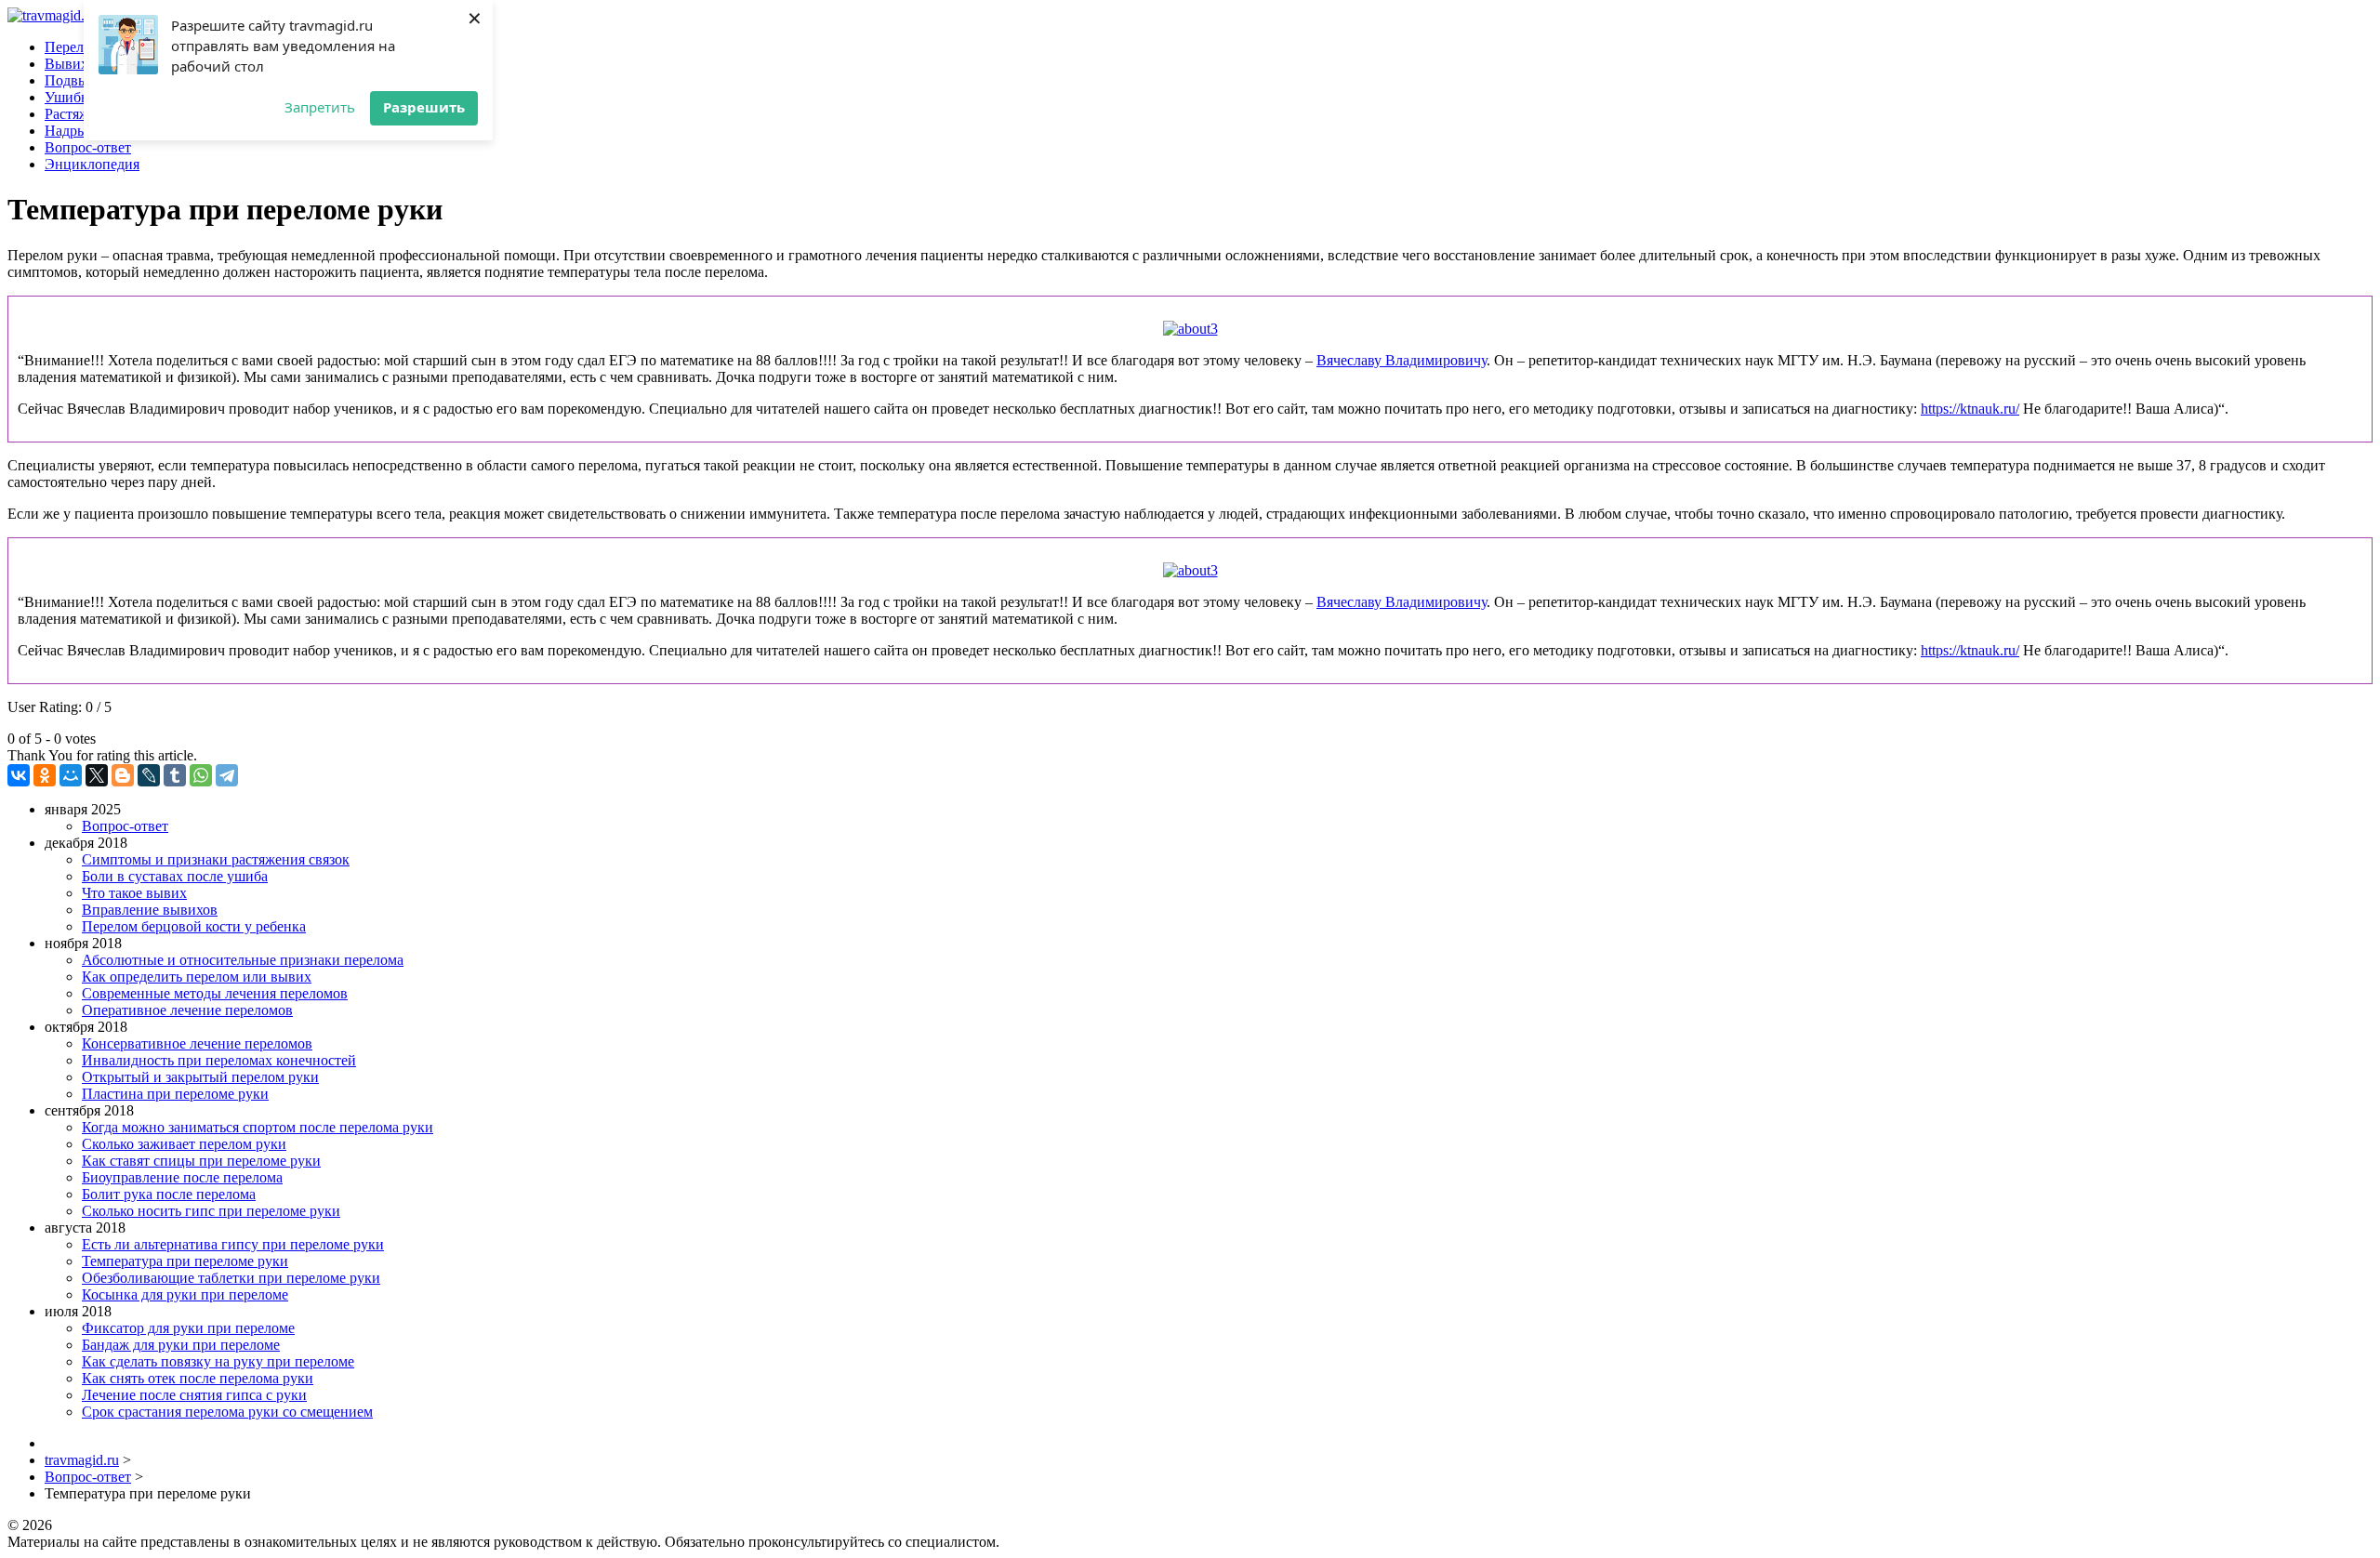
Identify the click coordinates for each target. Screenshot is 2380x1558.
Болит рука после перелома (169, 1194)
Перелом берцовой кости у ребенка (194, 926)
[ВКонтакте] (19, 775)
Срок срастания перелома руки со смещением (227, 1412)
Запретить (320, 107)
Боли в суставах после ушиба (175, 876)
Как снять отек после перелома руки (198, 1378)
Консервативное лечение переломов (197, 1043)
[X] (97, 775)
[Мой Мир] (71, 775)
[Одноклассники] (45, 775)
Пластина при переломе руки (175, 1094)
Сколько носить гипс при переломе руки (211, 1211)
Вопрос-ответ (125, 826)
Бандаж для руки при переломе (181, 1345)
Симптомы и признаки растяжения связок (216, 859)
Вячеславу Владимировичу (1402, 360)
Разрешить (424, 107)
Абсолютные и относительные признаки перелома (243, 960)
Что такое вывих (134, 893)
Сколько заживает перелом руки (184, 1144)
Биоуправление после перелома (182, 1177)
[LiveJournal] (149, 775)
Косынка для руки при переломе (185, 1294)
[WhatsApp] (201, 775)
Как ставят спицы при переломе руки (201, 1161)
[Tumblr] (175, 775)
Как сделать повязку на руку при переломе (218, 1361)
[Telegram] (227, 775)
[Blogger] (123, 775)
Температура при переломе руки (185, 1261)
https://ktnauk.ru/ (1970, 409)
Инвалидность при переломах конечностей (219, 1060)
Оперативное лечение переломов (187, 1010)
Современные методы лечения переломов (215, 993)
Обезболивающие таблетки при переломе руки (231, 1278)
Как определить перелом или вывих (197, 977)
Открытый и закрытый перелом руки (200, 1077)
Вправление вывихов (150, 910)
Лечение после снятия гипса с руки (194, 1395)
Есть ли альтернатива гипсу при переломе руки (233, 1244)
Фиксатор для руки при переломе (188, 1328)
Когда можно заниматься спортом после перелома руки (258, 1127)
